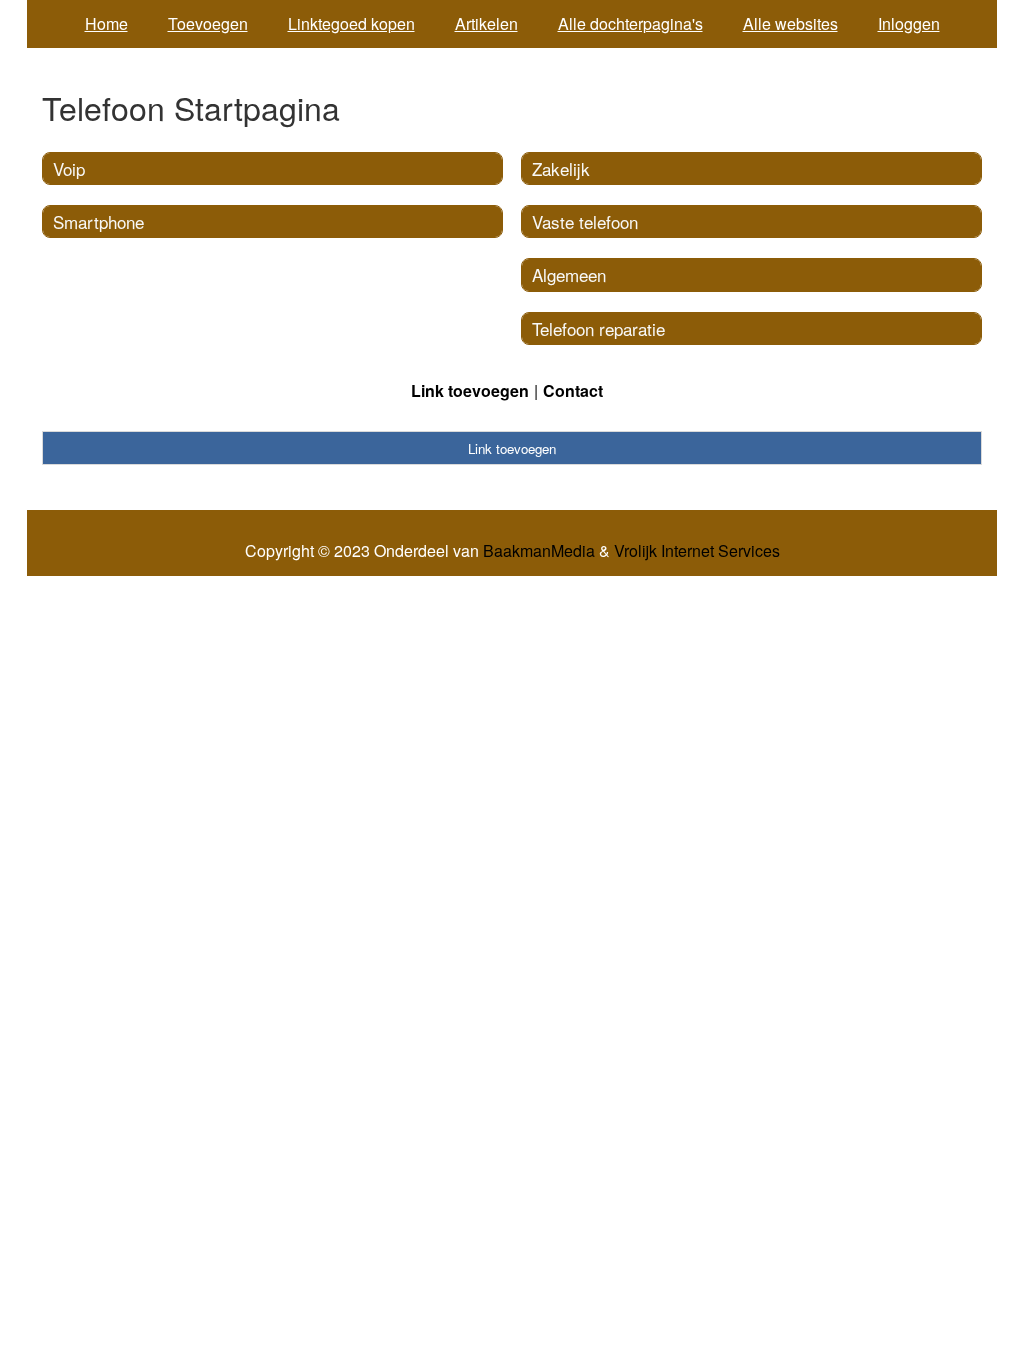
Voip (69, 168)
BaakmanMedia (539, 551)
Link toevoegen (470, 390)
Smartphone (98, 221)
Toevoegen (208, 23)
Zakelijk (561, 168)
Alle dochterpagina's (630, 23)
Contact (573, 390)
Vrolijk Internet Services (697, 551)
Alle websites (790, 23)
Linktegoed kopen (351, 23)
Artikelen (486, 23)
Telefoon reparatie (598, 328)
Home (106, 23)
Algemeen (569, 274)
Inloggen (909, 23)
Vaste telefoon (585, 221)
